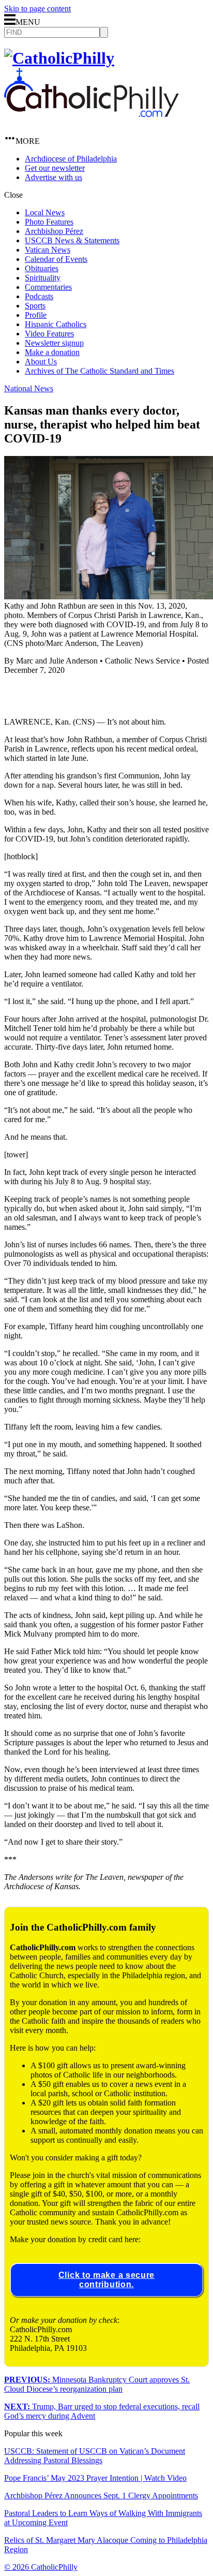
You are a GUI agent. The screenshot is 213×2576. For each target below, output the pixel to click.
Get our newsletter (55, 168)
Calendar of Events (56, 259)
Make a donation (52, 352)
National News (29, 388)
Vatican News (48, 250)
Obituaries (42, 268)
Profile (36, 315)
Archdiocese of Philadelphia (71, 159)
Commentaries (48, 287)
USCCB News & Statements (72, 240)
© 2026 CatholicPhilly (41, 2567)
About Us (41, 362)
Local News (45, 212)
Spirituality (43, 278)
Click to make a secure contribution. (106, 2280)
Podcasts (39, 296)
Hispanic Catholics (56, 324)
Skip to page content (37, 9)
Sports (35, 306)
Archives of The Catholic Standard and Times (100, 371)
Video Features (49, 334)
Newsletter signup (54, 343)
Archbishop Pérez (54, 231)
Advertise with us (54, 177)
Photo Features (49, 222)
